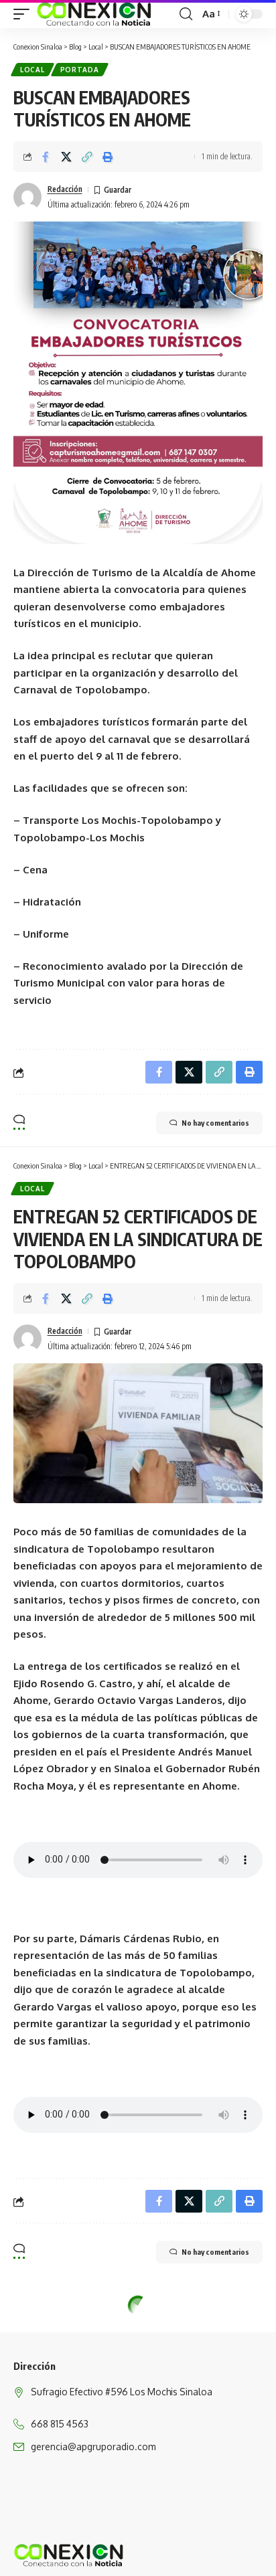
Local (32, 70)
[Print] (108, 157)
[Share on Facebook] (46, 157)
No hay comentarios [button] (215, 1123)
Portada (80, 70)
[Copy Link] (87, 157)
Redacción (65, 189)
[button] (25, 14)
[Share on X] (66, 157)
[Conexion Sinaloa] (95, 14)
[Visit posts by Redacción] (27, 197)
